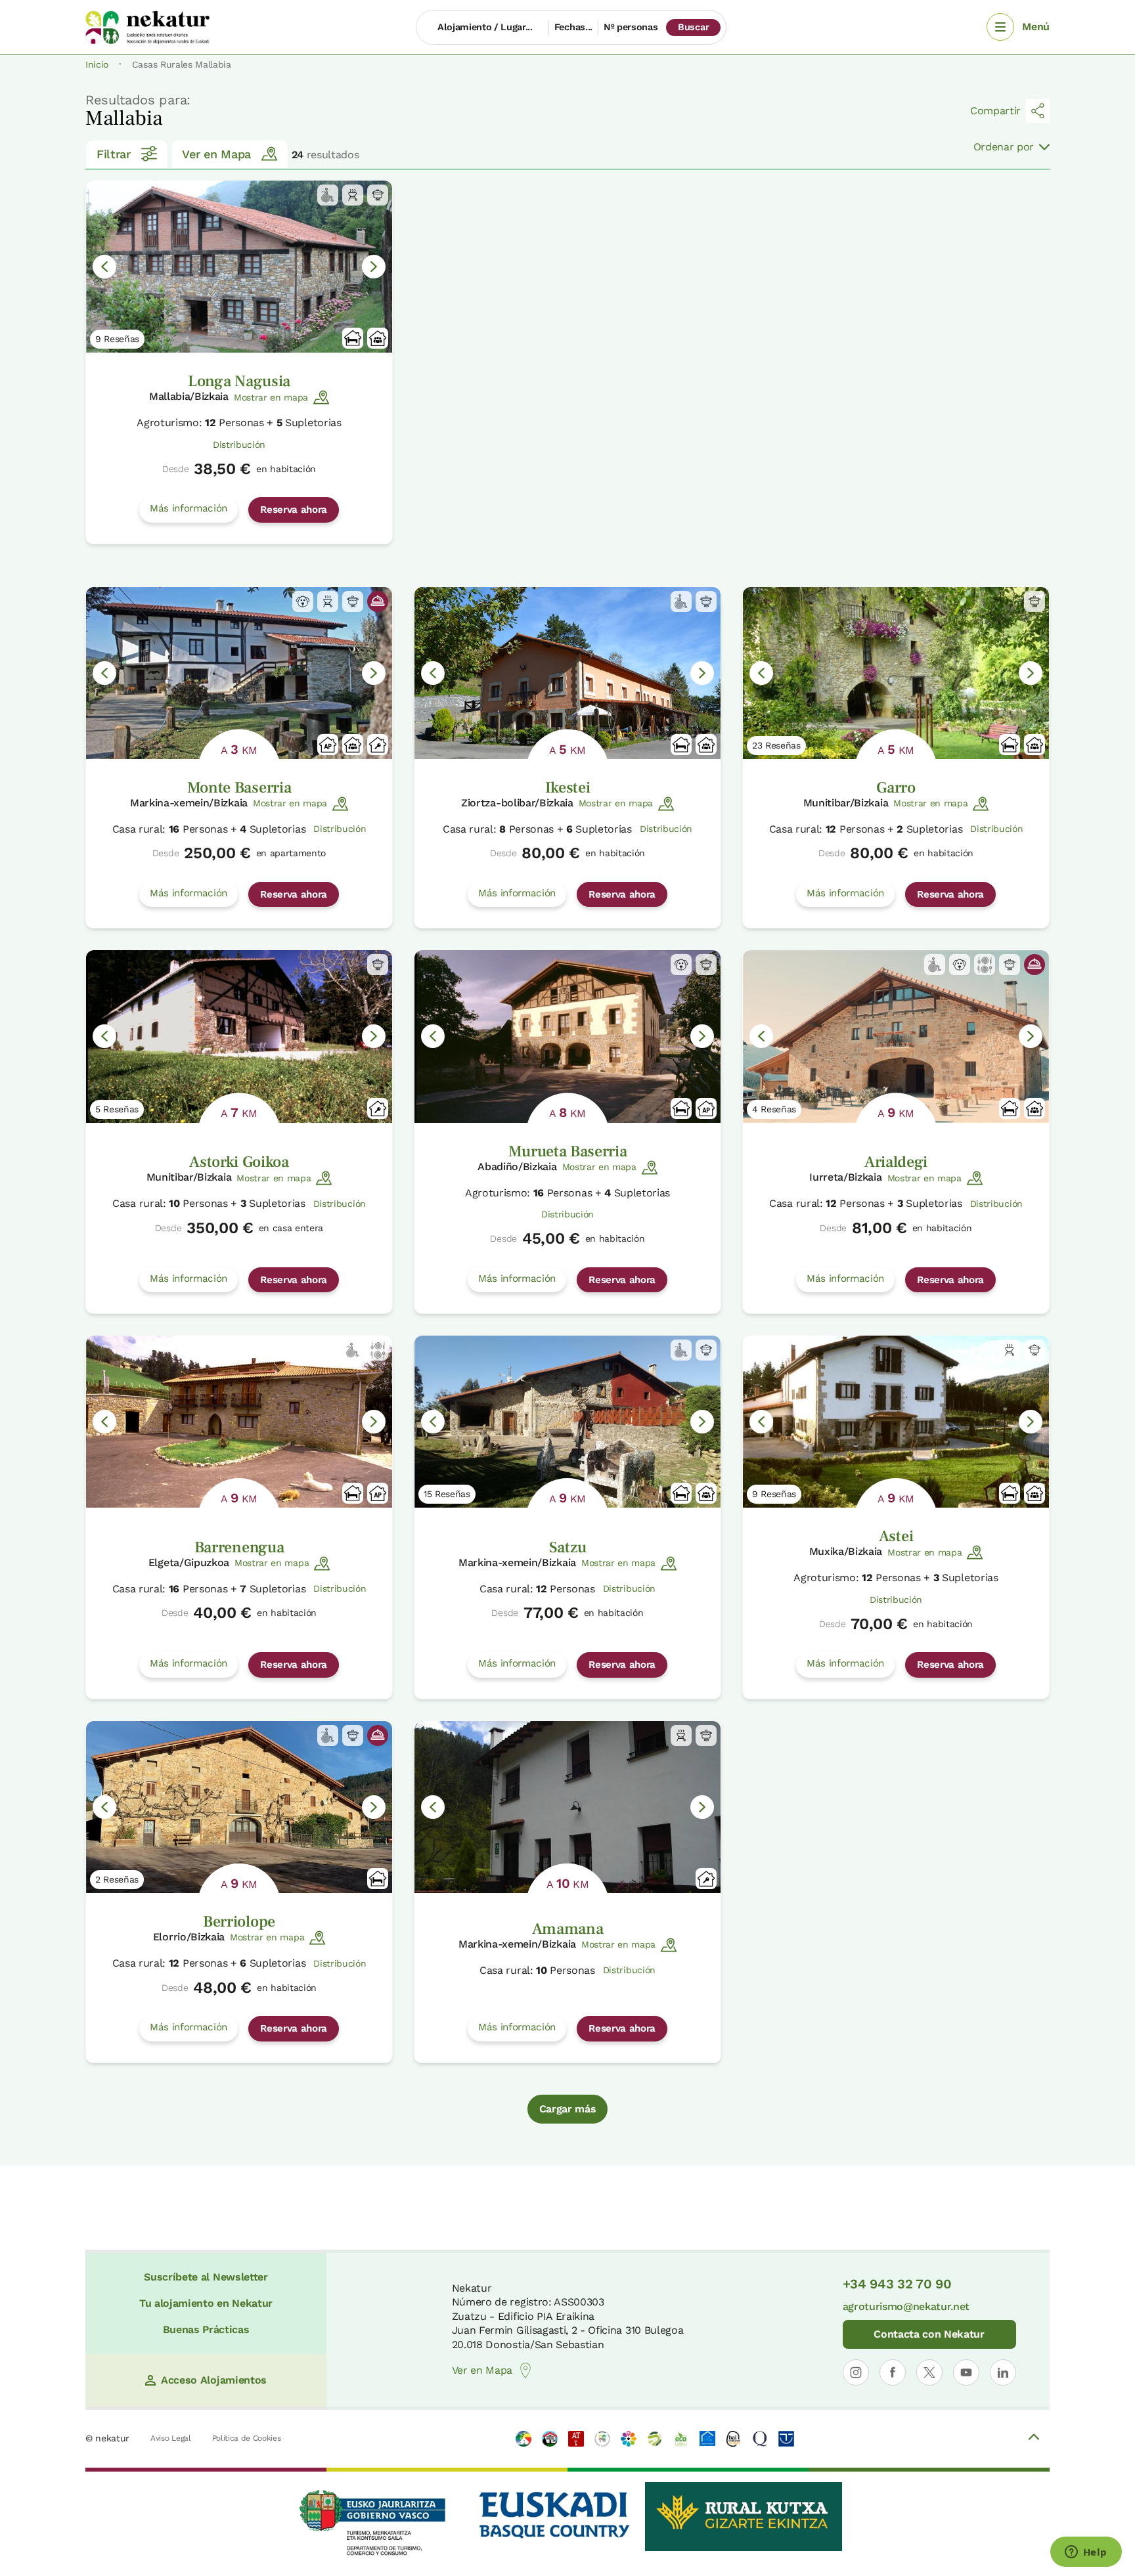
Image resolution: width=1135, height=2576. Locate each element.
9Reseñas (117, 339)
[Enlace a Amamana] (567, 1807)
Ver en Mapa (216, 154)
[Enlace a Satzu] (567, 1422)
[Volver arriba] (1034, 2439)
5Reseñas (117, 1109)
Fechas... (573, 27)
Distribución (239, 445)
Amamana (568, 1929)
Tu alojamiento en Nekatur (206, 2303)
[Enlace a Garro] (896, 673)
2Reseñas (117, 1879)
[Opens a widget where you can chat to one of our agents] (1086, 2553)
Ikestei (568, 788)
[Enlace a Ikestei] (567, 673)
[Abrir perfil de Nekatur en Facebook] (893, 2372)
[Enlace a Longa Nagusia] (239, 267)
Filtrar (114, 154)
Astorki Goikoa (239, 1162)
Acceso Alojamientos (214, 2380)
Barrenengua (239, 1547)
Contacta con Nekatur (929, 2334)
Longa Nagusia (239, 381)
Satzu (567, 1547)
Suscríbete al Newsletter (206, 2277)
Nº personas (631, 27)
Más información (189, 508)
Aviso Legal (170, 2438)
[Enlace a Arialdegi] (896, 1036)
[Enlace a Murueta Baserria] (567, 1036)
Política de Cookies (247, 2438)
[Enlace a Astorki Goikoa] (239, 1036)
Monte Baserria (239, 788)
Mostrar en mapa (271, 397)
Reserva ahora (294, 510)
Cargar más (568, 2109)
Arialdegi (896, 1162)
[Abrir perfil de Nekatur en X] (929, 2372)
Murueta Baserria (568, 1151)
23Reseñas (776, 745)
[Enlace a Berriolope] (239, 1807)
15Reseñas (447, 1494)
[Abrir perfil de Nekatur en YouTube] (966, 2372)
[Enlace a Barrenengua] (239, 1422)
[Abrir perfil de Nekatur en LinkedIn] (1003, 2372)
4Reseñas (774, 1109)
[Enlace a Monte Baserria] (239, 673)
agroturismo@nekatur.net (906, 2306)
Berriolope (239, 1922)
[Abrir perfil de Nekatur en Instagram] (856, 2372)
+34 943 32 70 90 (897, 2284)
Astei (896, 1536)
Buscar (693, 27)
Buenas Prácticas (206, 2329)
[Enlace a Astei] (896, 1422)
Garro (896, 788)
